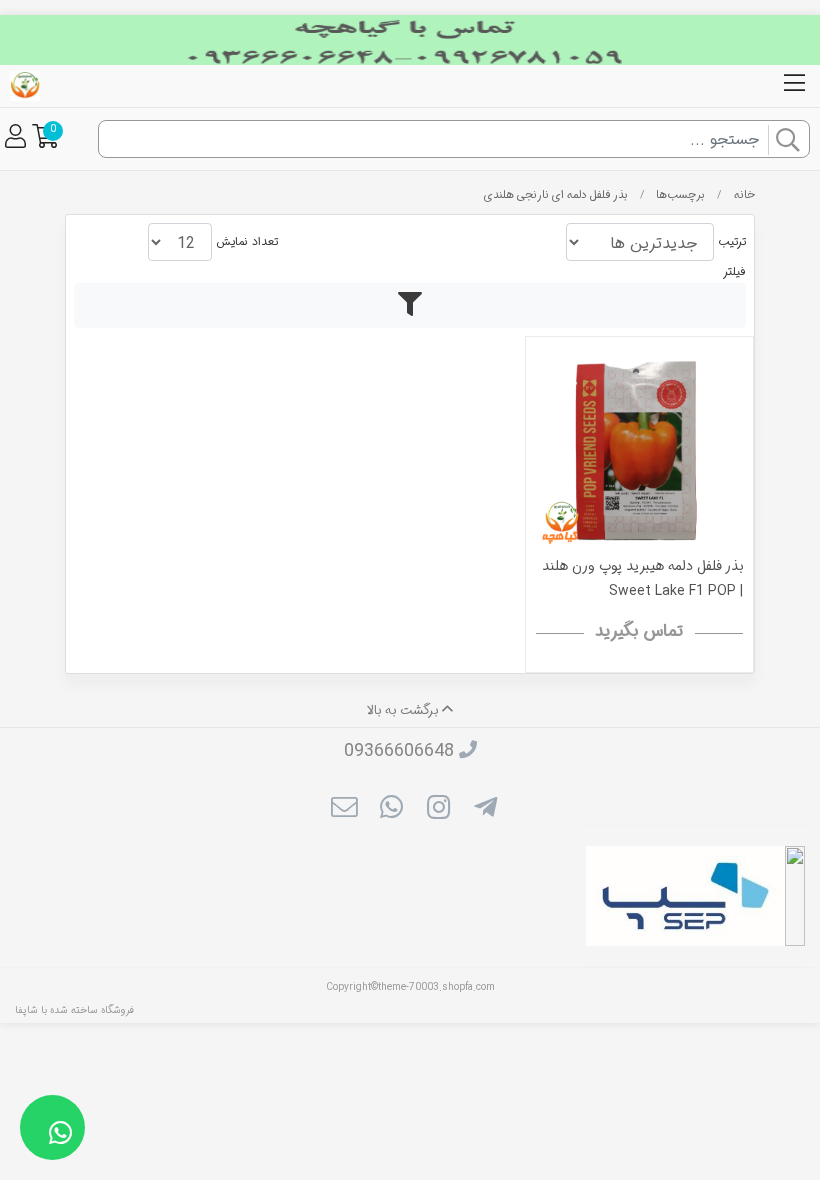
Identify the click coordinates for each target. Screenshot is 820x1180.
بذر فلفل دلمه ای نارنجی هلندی (556, 195)
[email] (343, 810)
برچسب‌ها (680, 195)
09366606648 (399, 751)
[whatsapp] (391, 810)
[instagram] (438, 810)
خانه (744, 195)
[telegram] (485, 810)
